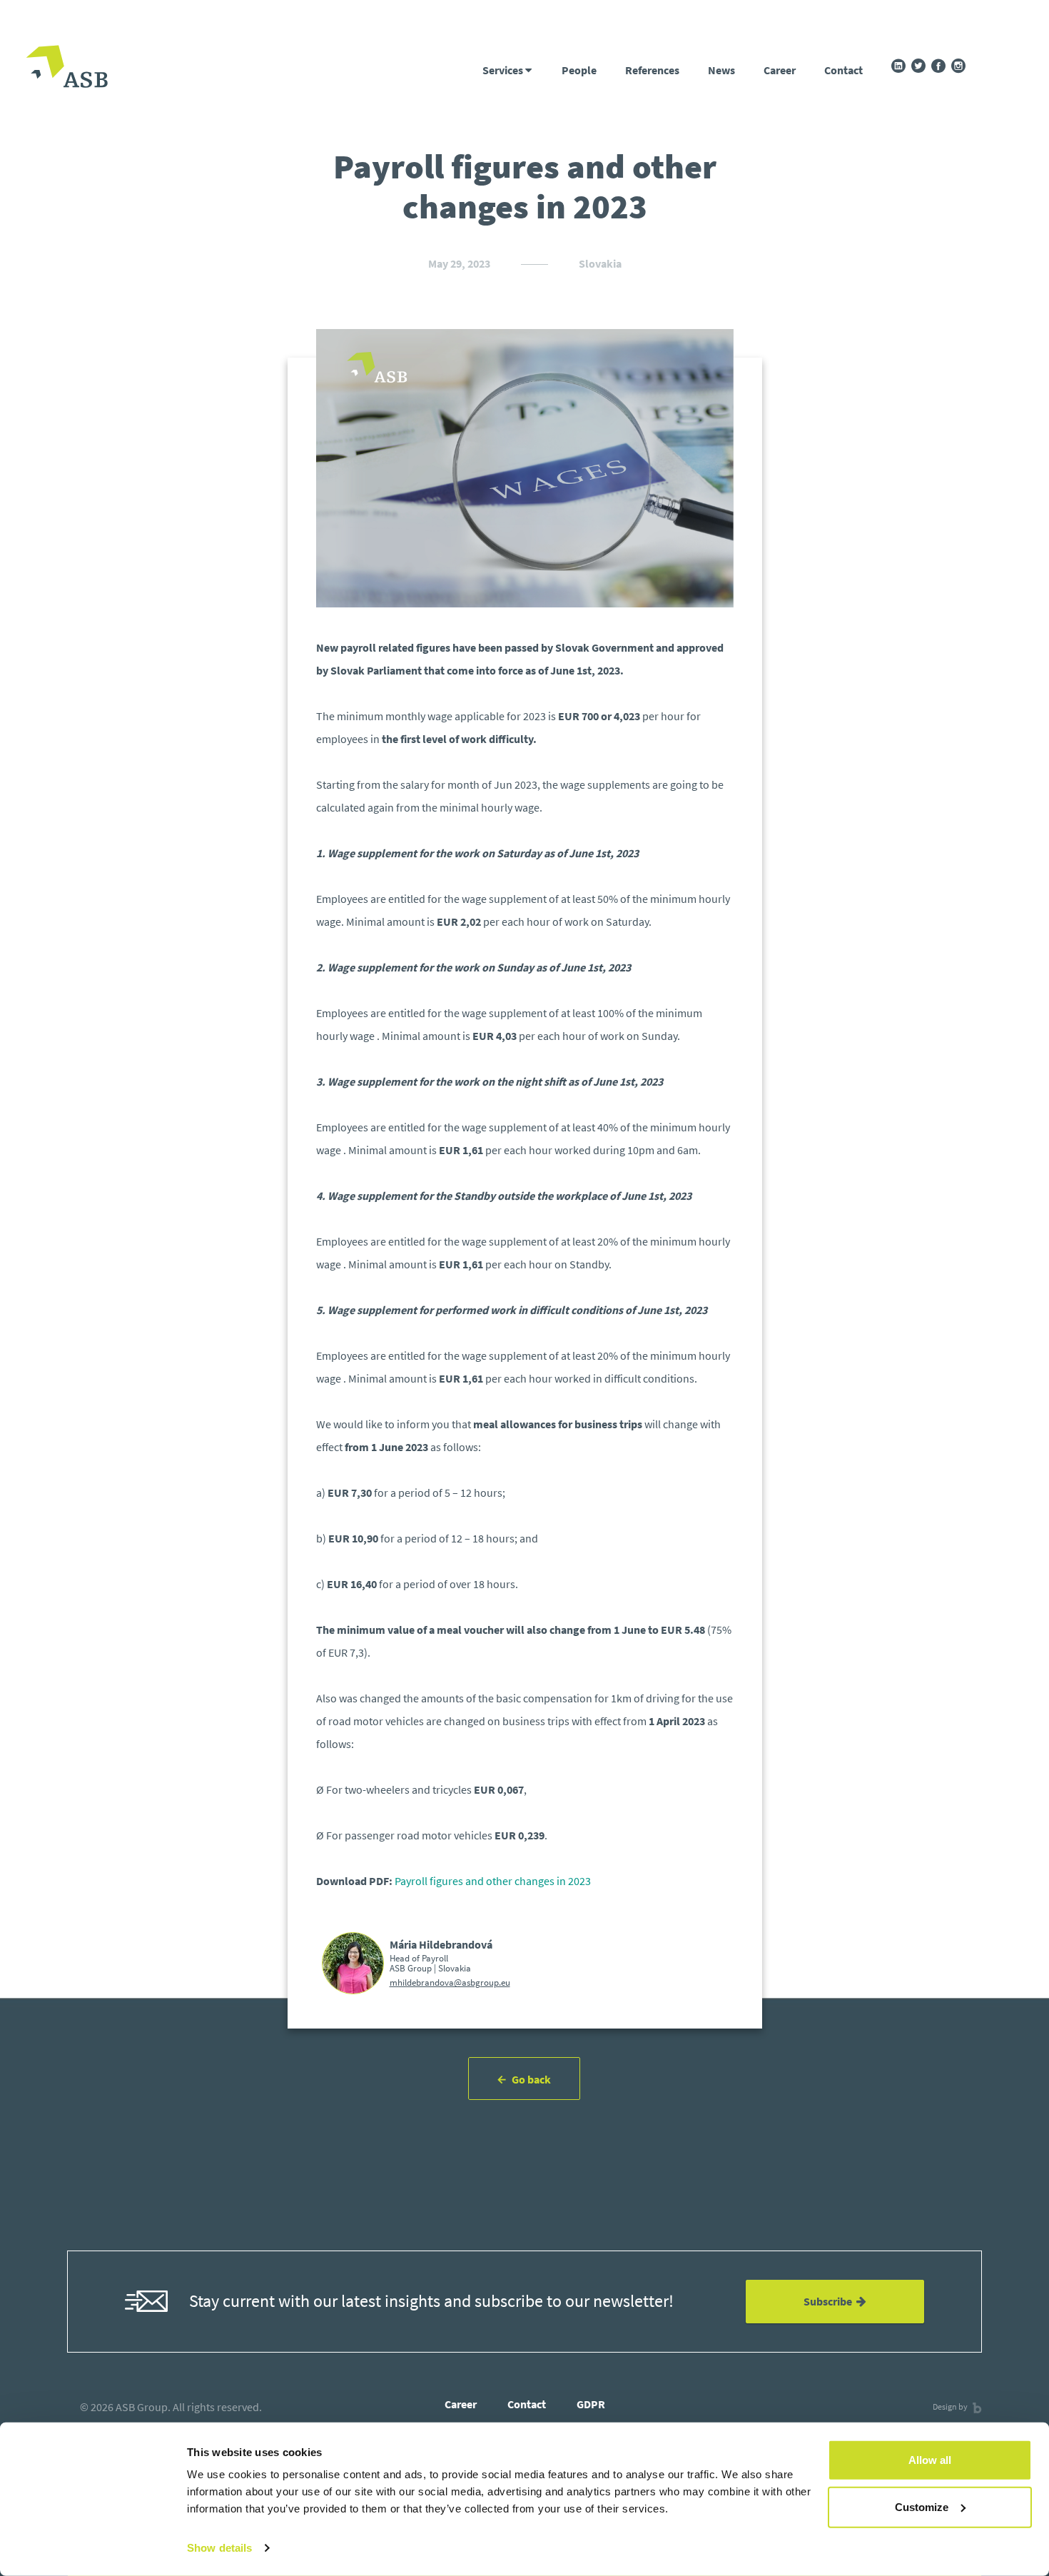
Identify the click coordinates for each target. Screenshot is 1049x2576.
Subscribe (830, 2301)
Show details (219, 2548)
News (721, 70)
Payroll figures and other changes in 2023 (493, 1881)
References (652, 70)
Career (780, 70)
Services (504, 70)
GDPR (591, 2404)
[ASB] (67, 68)
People (579, 70)
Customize (922, 2506)
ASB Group (142, 2407)
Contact (843, 70)
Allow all (930, 2460)
